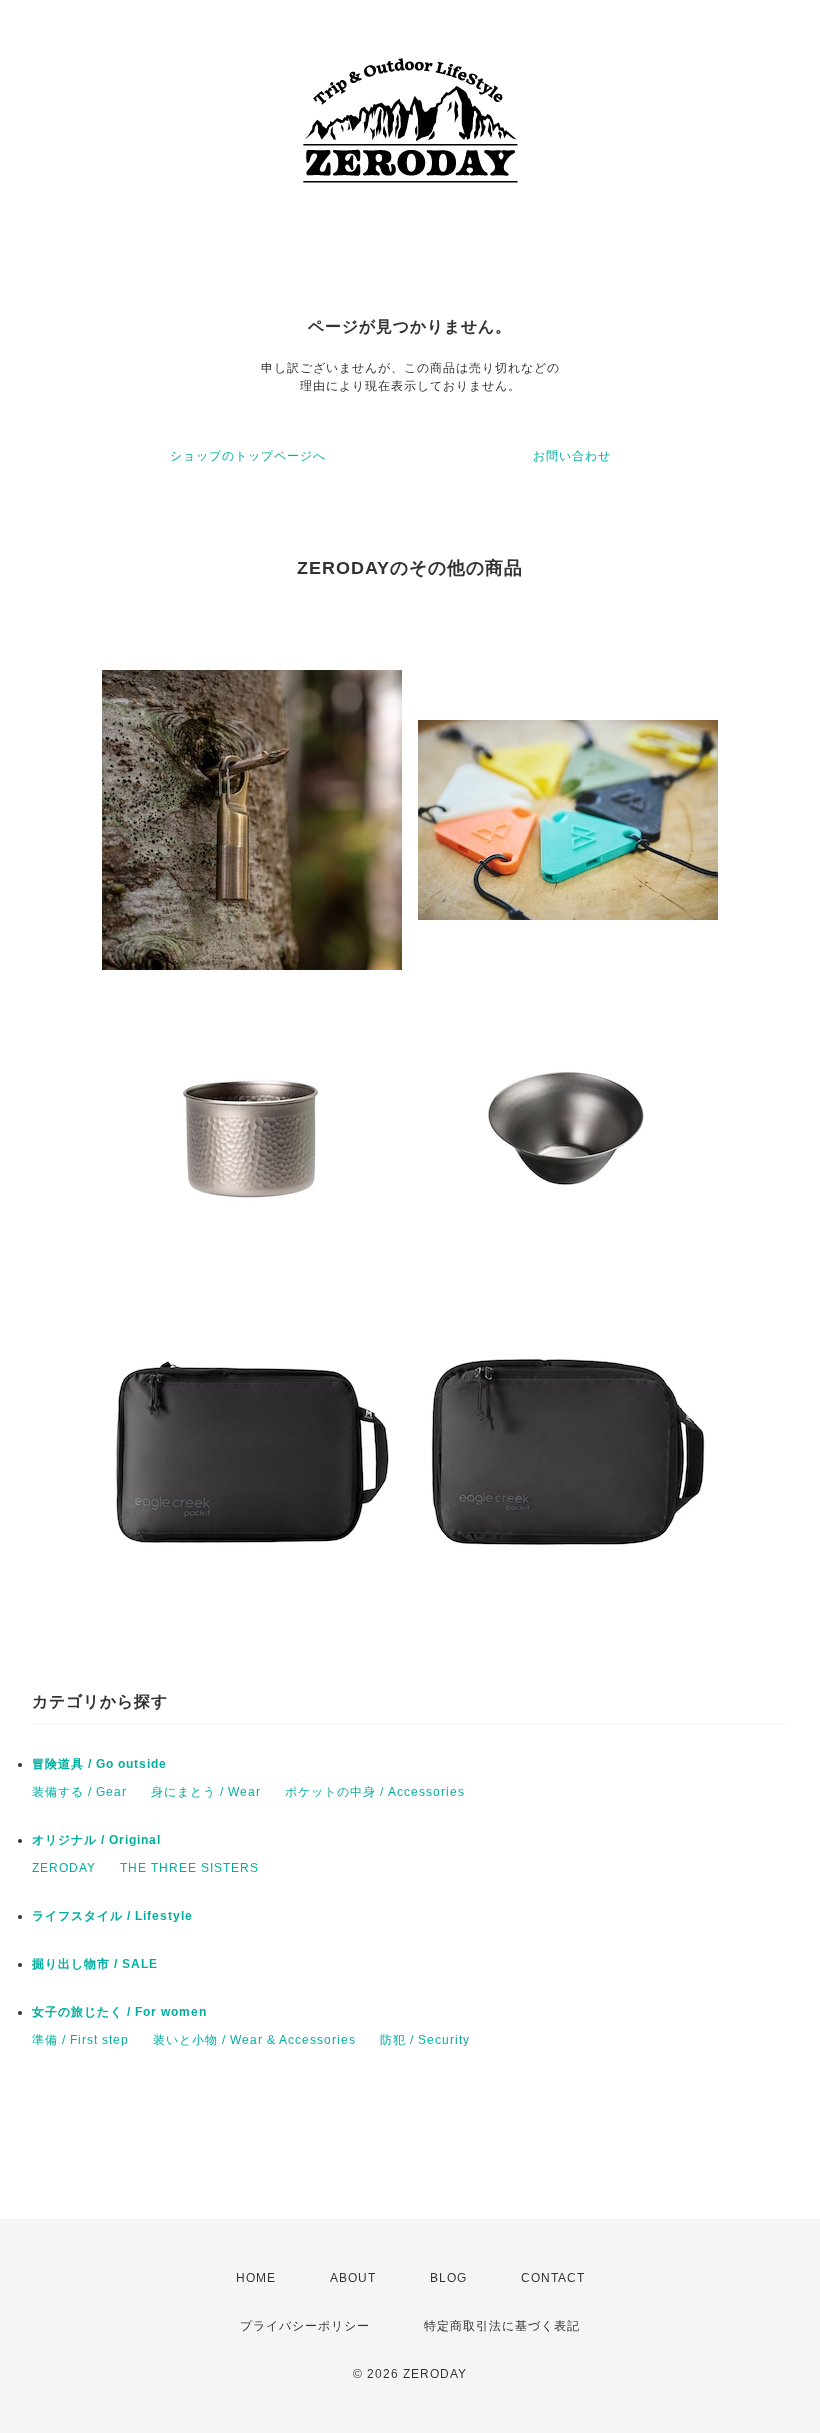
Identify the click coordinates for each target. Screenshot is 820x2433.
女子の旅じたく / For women (119, 2012)
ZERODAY (64, 1868)
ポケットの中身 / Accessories (375, 1792)
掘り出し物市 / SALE (95, 1964)
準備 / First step (80, 2040)
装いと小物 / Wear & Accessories (254, 2040)
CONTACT (553, 2278)
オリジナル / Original (96, 1840)
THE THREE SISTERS (189, 1868)
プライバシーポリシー (305, 2326)
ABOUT (353, 2278)
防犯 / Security (425, 2040)
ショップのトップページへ (248, 456)
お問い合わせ (572, 456)
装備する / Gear (79, 1792)
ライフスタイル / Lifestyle (112, 1916)
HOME (256, 2278)
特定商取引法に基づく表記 (502, 2326)
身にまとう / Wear (206, 1792)
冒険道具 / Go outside (99, 1764)
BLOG (448, 2278)
